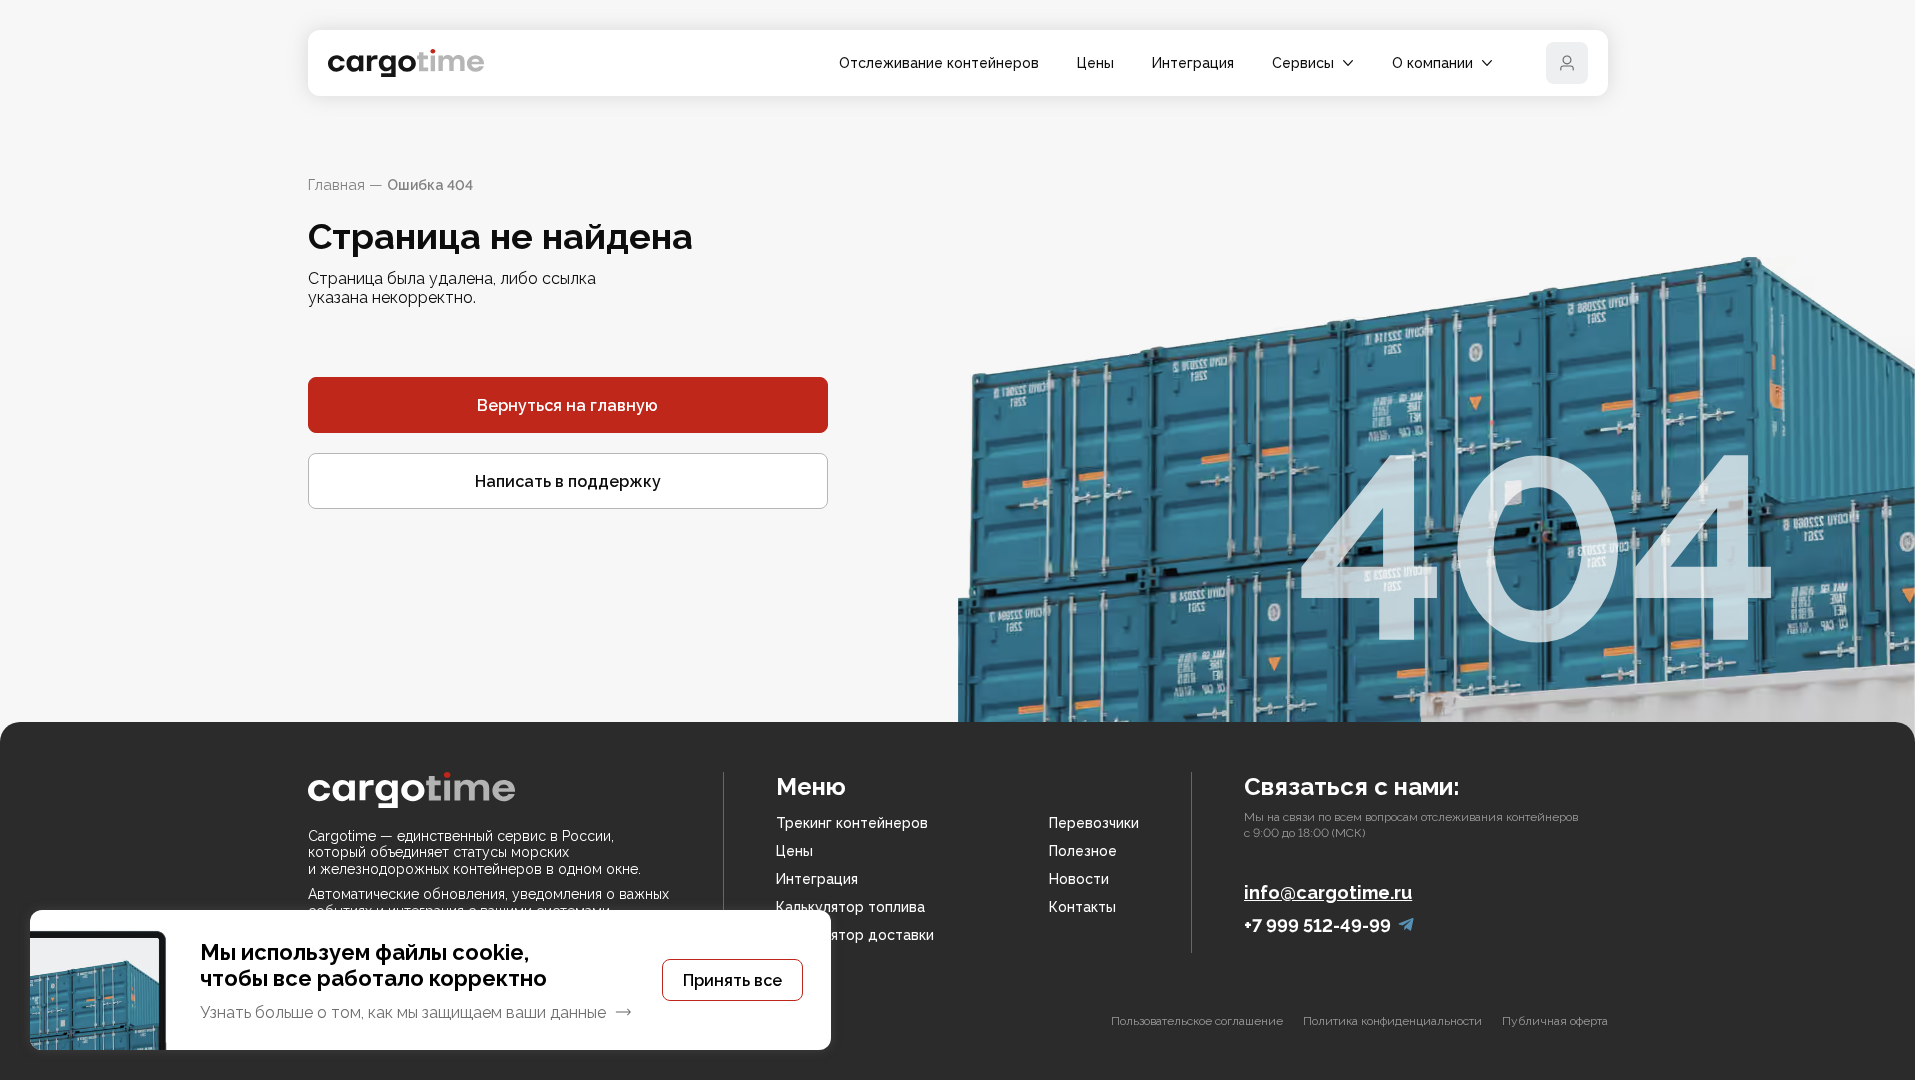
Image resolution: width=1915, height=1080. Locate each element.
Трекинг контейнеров (852, 823)
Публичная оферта (1555, 1021)
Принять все (732, 980)
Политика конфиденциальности (1392, 1021)
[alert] (430, 980)
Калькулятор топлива (850, 907)
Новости (1079, 879)
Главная (336, 185)
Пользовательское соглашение (1197, 1021)
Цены (1095, 63)
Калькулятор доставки (855, 935)
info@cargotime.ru (1328, 892)
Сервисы (1303, 63)
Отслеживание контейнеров (939, 63)
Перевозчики (1094, 823)
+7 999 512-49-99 (1317, 925)
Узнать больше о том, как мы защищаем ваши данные (403, 1012)
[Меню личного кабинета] (1567, 63)
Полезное (1083, 851)
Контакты (1082, 907)
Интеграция (1193, 63)
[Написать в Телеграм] (1406, 925)
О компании (1432, 63)
